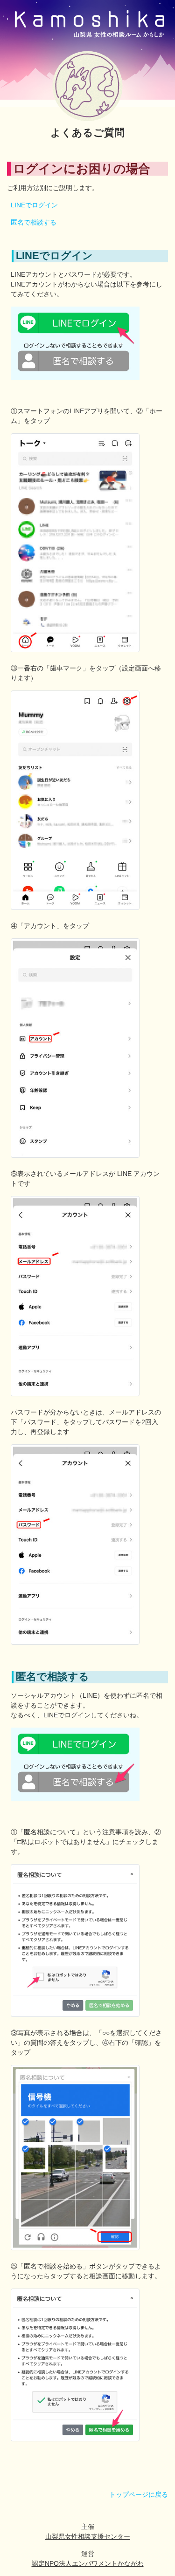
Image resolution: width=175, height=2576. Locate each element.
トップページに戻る (139, 2494)
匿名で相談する (34, 222)
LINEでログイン (34, 205)
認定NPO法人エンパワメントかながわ (88, 2563)
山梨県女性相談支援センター (88, 2536)
